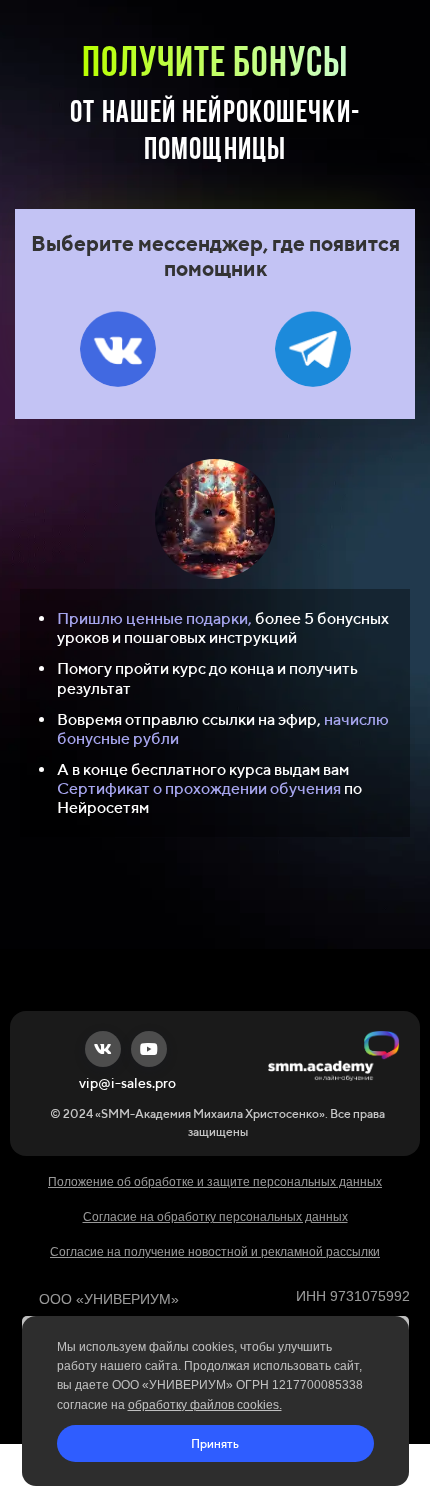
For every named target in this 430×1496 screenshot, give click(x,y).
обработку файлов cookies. (205, 1405)
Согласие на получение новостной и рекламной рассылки (215, 1252)
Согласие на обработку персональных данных (215, 1217)
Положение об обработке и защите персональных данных (215, 1182)
